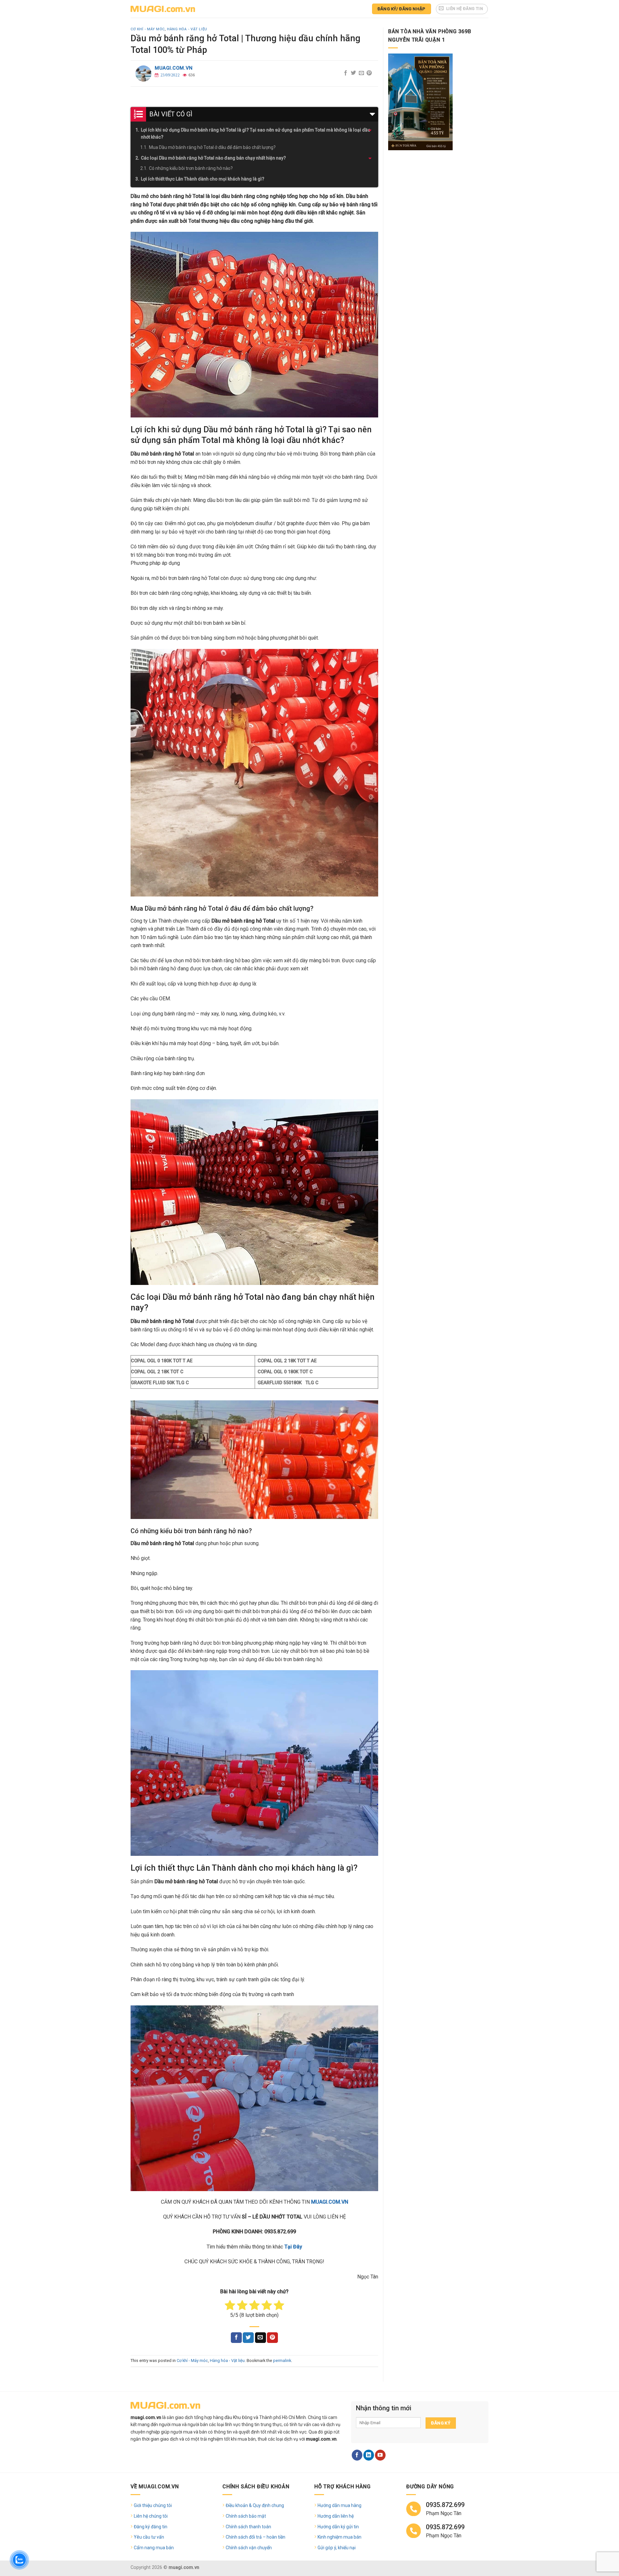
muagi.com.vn (174, 68)
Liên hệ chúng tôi (151, 2516)
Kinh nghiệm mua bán (339, 2537)
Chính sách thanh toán (248, 2527)
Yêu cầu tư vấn (149, 2537)
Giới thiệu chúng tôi (153, 2505)
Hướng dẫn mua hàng (339, 2505)
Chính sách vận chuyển (249, 2548)
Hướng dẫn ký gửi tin (338, 2527)
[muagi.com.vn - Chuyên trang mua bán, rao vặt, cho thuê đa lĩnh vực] (163, 9)
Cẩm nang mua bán (154, 2548)
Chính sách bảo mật (246, 2516)
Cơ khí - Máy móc (148, 29)
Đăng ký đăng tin (151, 2527)
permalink (282, 2361)
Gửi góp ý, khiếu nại (337, 2548)
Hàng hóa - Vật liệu (187, 29)
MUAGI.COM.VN (330, 2202)
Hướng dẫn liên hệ (336, 2516)
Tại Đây (293, 2247)
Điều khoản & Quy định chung (255, 2505)
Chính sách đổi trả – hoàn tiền (255, 2537)
